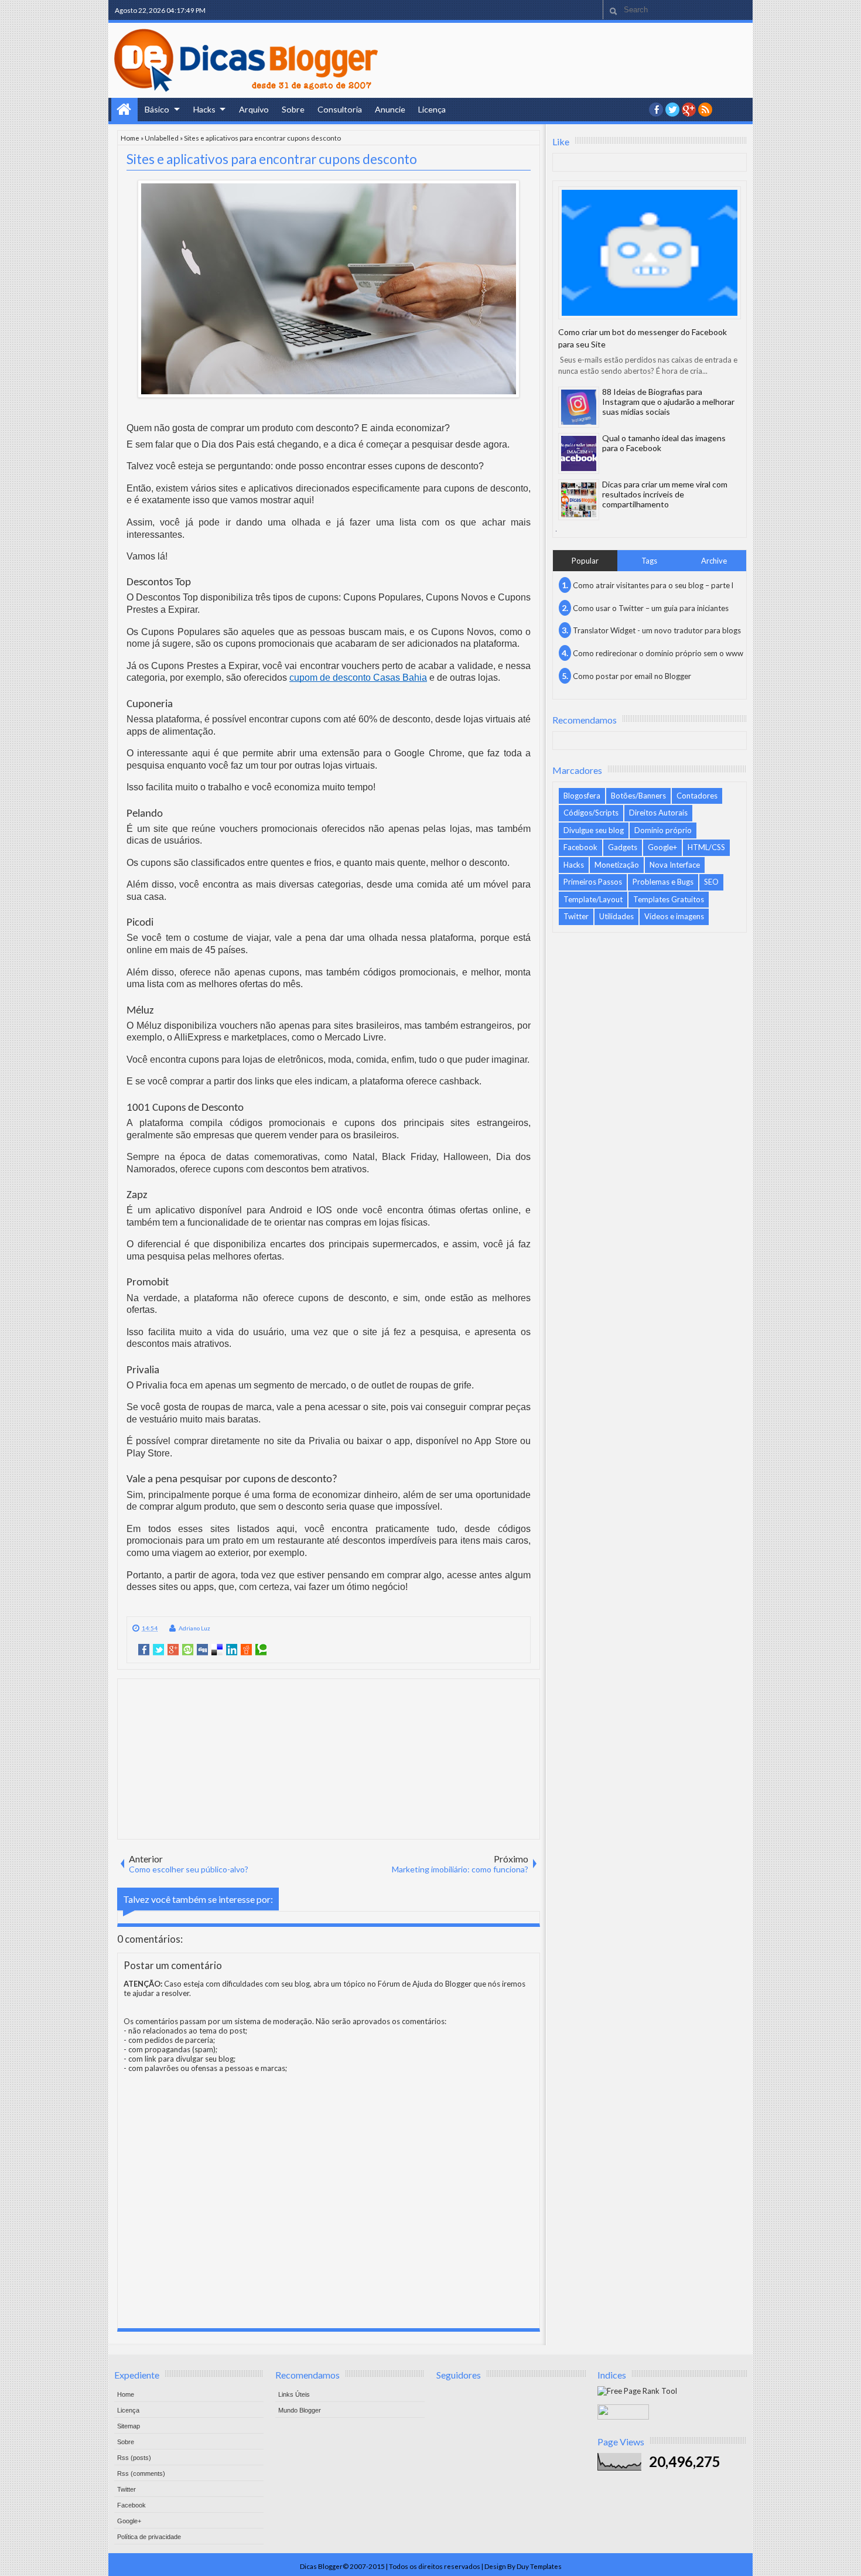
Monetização (617, 865)
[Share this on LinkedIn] (232, 1650)
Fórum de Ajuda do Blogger (425, 1984)
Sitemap (129, 2426)
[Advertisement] (329, 1758)
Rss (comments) (141, 2473)
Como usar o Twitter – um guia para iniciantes (651, 608)
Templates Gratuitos (669, 899)
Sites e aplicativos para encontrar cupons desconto (272, 159)
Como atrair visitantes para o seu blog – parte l (653, 585)
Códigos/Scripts (591, 813)
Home (124, 110)
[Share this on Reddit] (246, 1650)
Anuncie (390, 109)
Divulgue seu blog (594, 830)
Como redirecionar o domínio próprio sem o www (658, 653)
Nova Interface (675, 865)
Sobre (293, 109)
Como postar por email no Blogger (632, 676)
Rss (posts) (134, 2458)
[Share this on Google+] (173, 1650)
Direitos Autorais (658, 813)
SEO (711, 882)
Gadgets (623, 847)
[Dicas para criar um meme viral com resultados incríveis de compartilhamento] (579, 500)
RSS (705, 110)
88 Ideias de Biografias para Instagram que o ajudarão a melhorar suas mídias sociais (668, 402)
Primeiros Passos (593, 882)
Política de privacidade (149, 2537)
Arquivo (254, 109)
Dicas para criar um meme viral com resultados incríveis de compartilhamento (665, 494)
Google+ (689, 110)
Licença (432, 109)
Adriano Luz (194, 1628)
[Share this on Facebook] (144, 1650)
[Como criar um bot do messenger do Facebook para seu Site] (650, 253)
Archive (714, 561)
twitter (672, 110)
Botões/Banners (638, 796)
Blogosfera (582, 796)
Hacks (204, 109)
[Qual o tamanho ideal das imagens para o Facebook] (579, 453)
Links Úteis (294, 2394)
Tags (649, 561)
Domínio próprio (663, 830)
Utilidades (616, 916)
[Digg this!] (202, 1650)
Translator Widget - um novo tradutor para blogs (657, 630)
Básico (157, 109)
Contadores (697, 796)
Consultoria (340, 109)
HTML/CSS (706, 847)
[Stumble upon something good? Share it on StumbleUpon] (188, 1650)
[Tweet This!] (158, 1650)
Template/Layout (593, 899)
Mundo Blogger (300, 2410)
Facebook (580, 847)
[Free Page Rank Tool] (637, 2391)
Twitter (576, 916)
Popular (585, 561)
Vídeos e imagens (674, 916)
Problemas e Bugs (663, 882)
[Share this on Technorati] (261, 1650)
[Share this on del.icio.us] (217, 1650)
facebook (656, 110)
